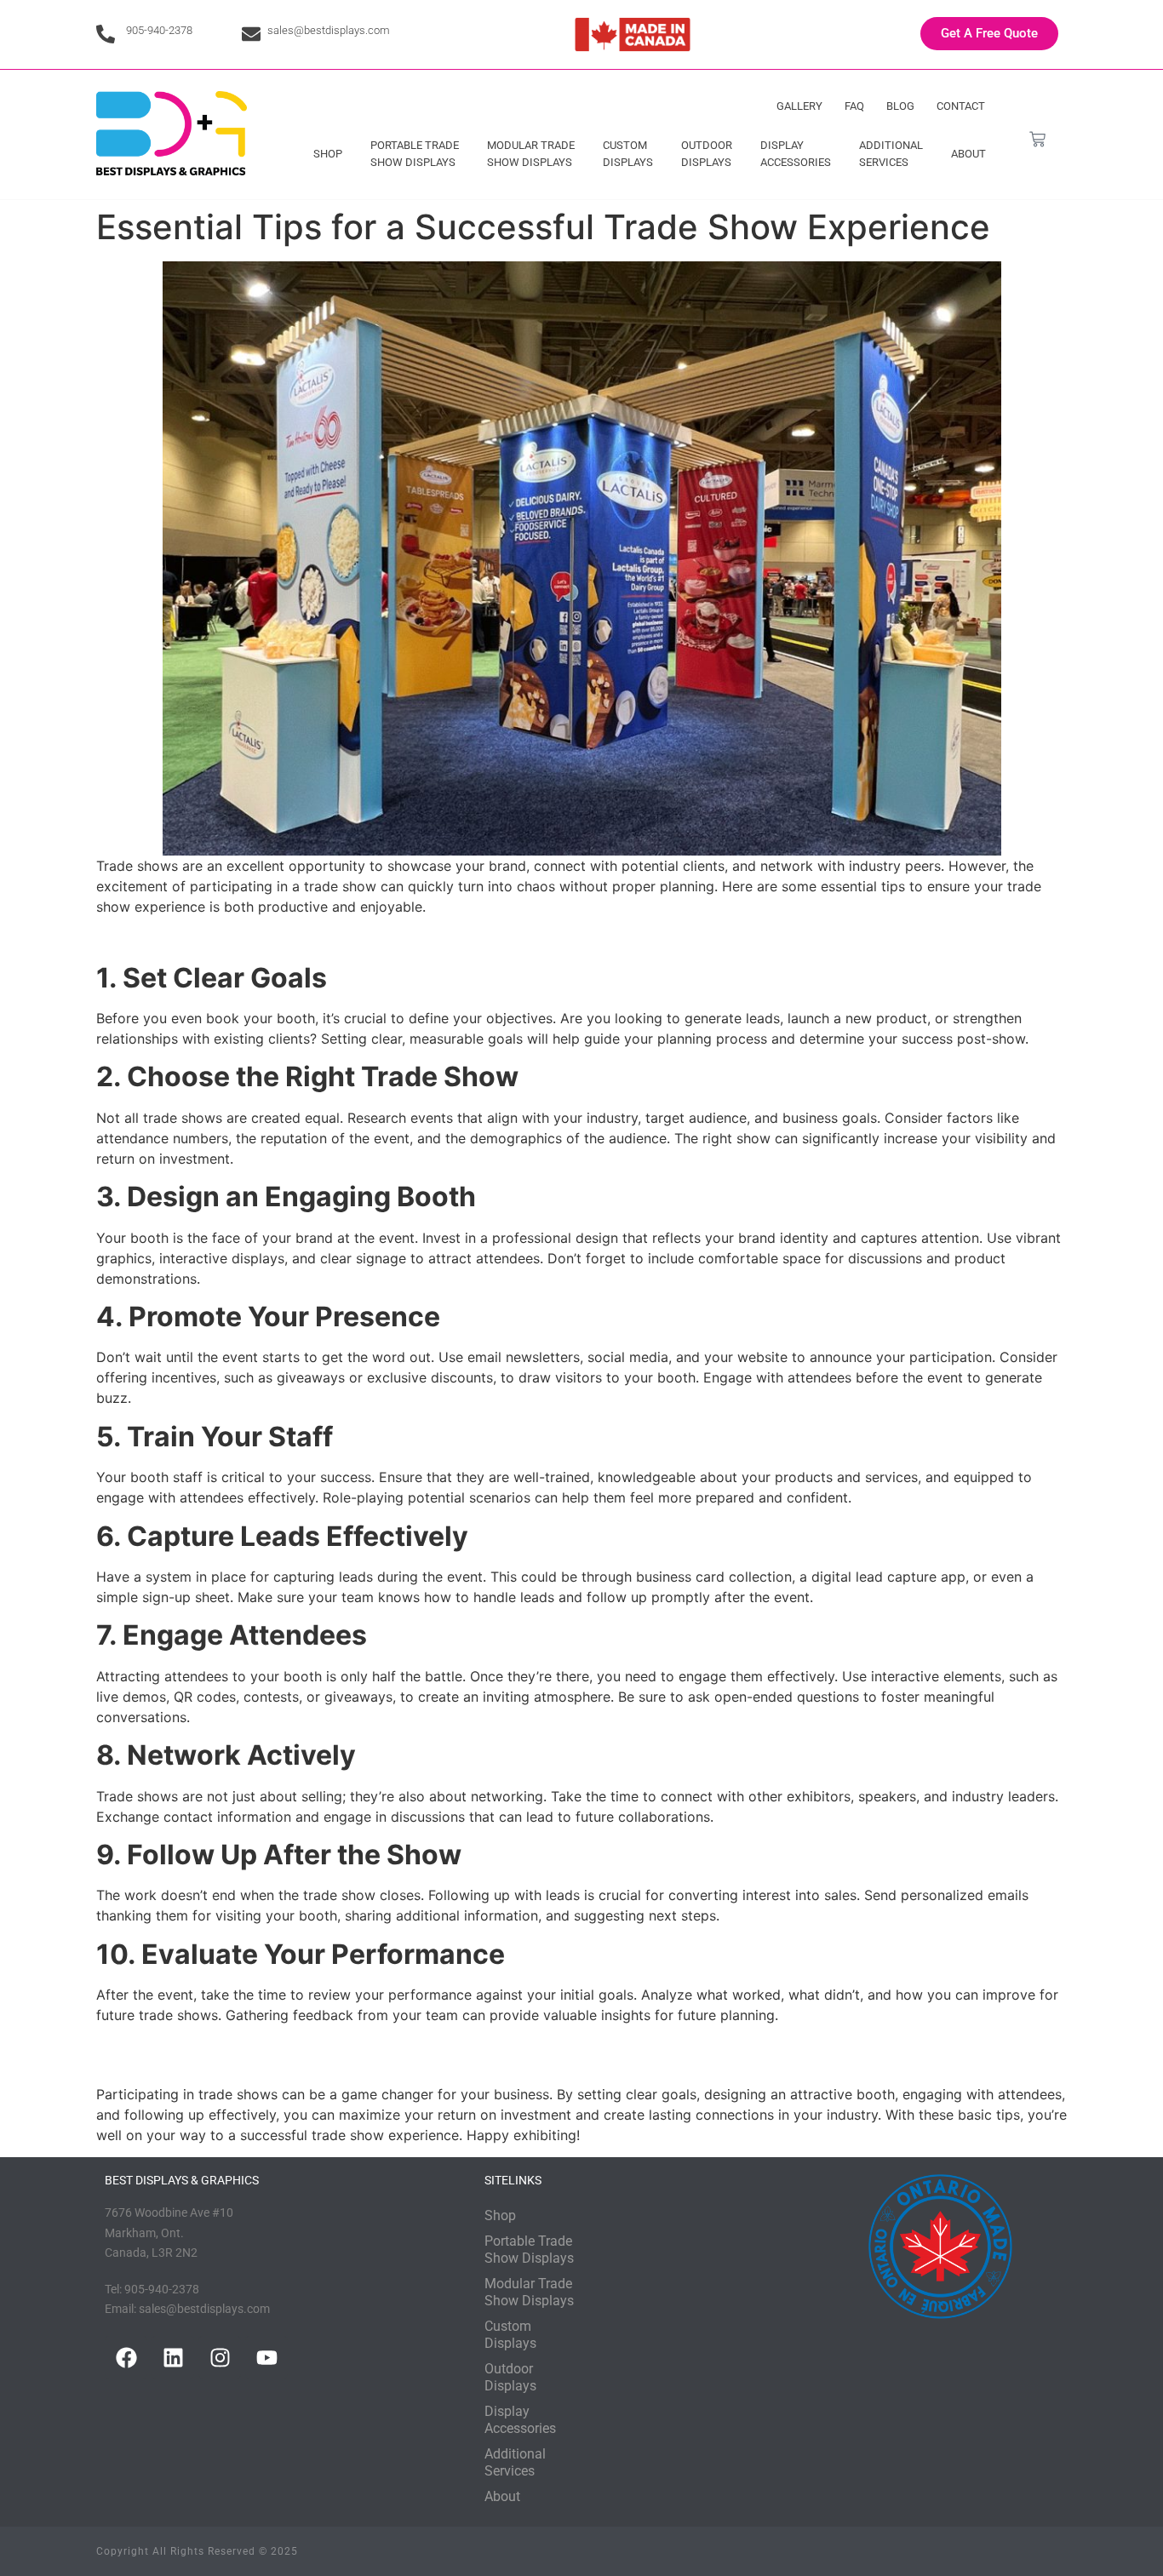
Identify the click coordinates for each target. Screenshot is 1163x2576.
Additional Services (891, 154)
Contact (961, 106)
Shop (328, 154)
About (968, 154)
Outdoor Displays (707, 154)
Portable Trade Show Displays (415, 154)
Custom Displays (628, 154)
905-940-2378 (159, 30)
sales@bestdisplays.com (329, 30)
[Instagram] (220, 2357)
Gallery (799, 106)
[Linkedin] (173, 2357)
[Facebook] (126, 2357)
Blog (900, 106)
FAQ (854, 106)
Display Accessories (796, 154)
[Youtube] (266, 2357)
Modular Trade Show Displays (531, 154)
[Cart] (1037, 139)
